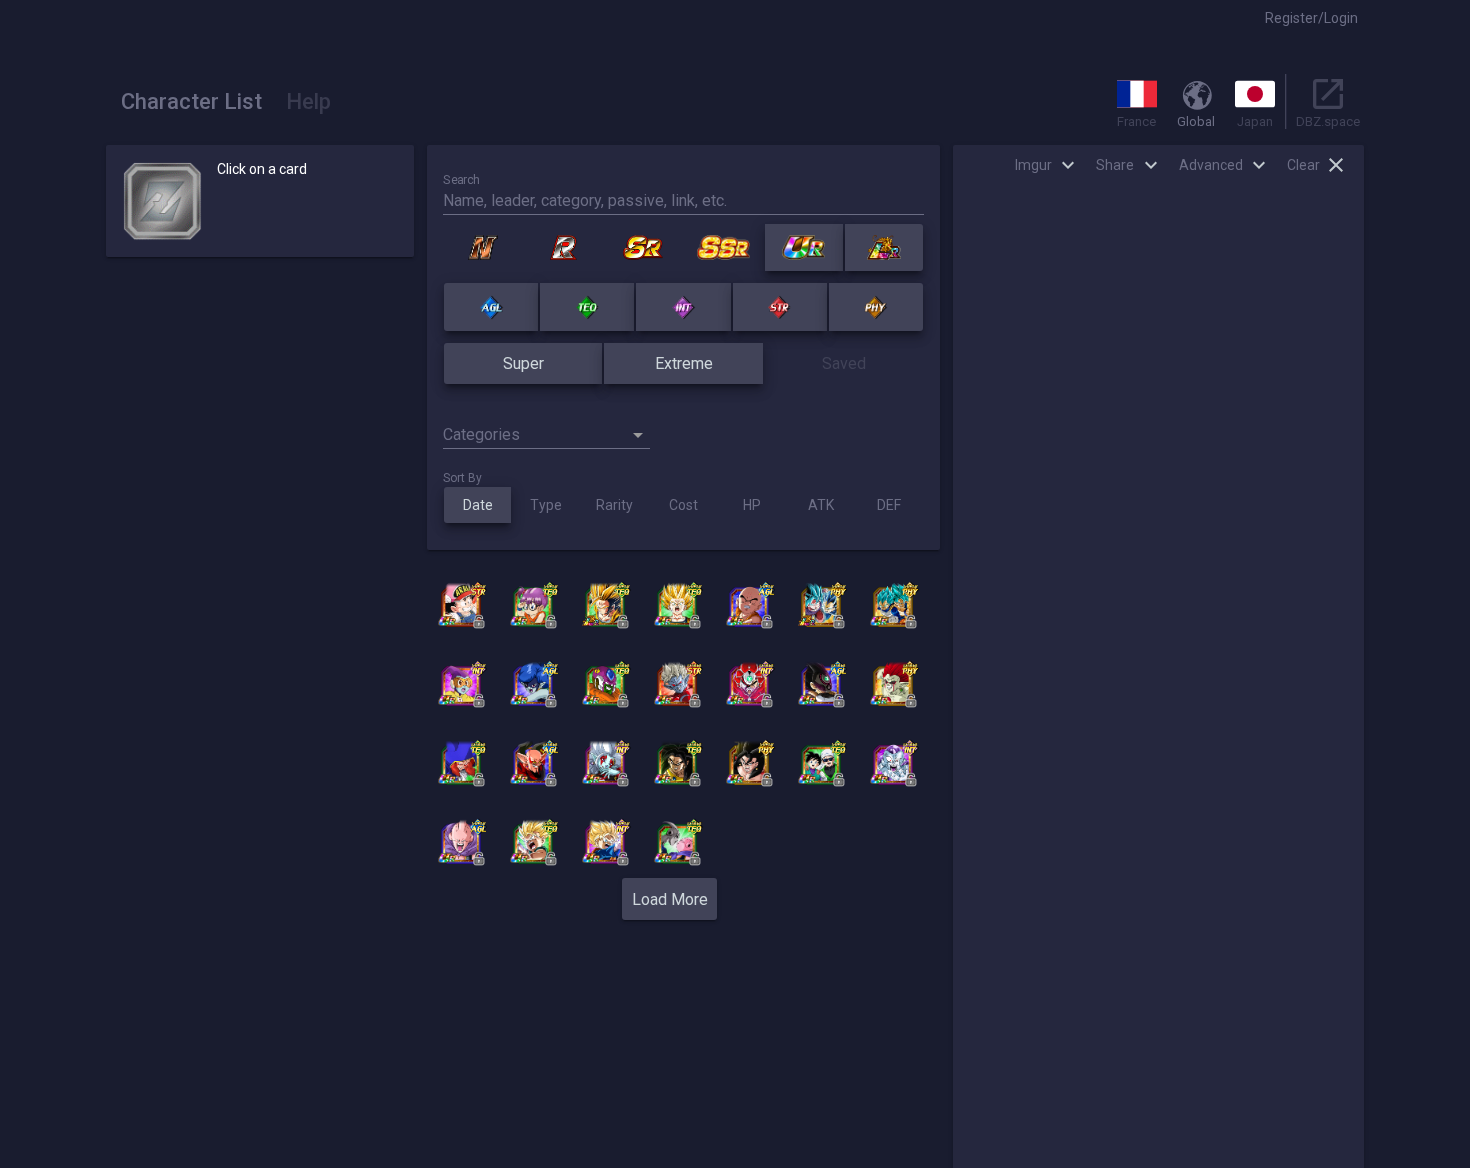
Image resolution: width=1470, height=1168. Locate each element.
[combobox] (546, 426)
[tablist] (226, 101)
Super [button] (523, 363)
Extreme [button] (684, 363)
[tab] (191, 101)
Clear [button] (1303, 165)
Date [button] (478, 505)
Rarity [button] (614, 505)
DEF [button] (889, 505)
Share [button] (1115, 165)
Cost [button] (683, 505)
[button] (1311, 18)
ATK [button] (821, 505)
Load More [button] (670, 899)
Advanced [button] (1211, 165)
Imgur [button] (1033, 165)
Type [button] (546, 505)
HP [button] (752, 505)
